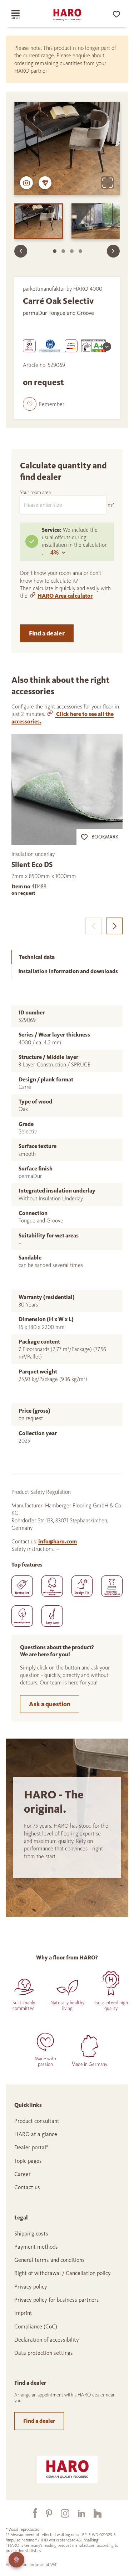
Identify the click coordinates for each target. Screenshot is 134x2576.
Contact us (27, 2187)
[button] (44, 404)
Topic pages (28, 2161)
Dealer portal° (31, 2147)
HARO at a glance (36, 2134)
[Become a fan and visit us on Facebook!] (31, 2513)
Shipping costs (31, 2234)
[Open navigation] (21, 15)
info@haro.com (58, 1541)
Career (23, 2174)
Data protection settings (44, 2353)
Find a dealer (47, 633)
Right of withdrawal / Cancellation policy (63, 2273)
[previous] (94, 926)
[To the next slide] (113, 251)
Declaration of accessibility (47, 2340)
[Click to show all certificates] (107, 347)
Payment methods (36, 2247)
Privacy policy (31, 2287)
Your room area (35, 492)
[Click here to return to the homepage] (67, 15)
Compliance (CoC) (36, 2326)
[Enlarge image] (108, 183)
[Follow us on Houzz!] (93, 2513)
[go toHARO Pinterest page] (45, 2513)
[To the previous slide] (21, 251)
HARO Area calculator (65, 596)
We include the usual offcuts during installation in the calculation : (75, 541)
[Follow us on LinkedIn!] (77, 2513)
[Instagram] (61, 2513)
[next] (114, 926)
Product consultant (37, 2121)
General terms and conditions (49, 2260)
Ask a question (50, 1704)
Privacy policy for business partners (57, 2300)
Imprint (23, 2313)
